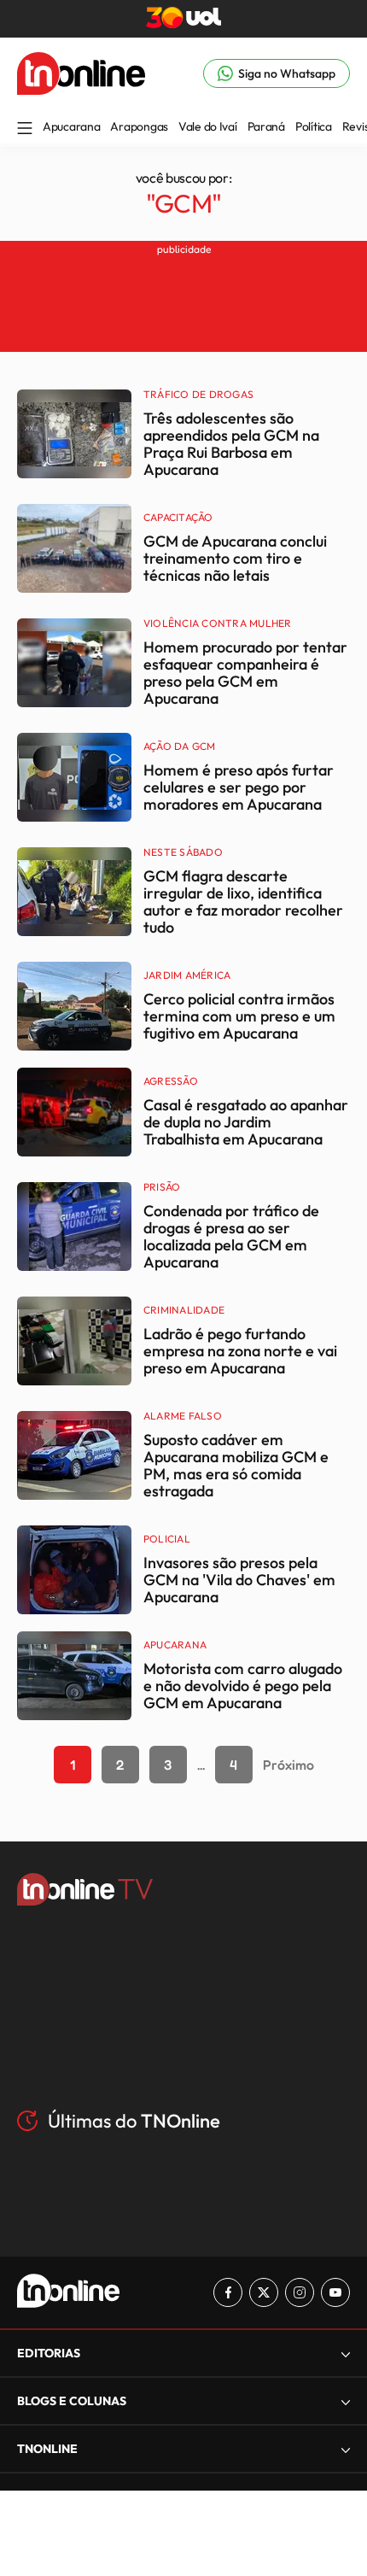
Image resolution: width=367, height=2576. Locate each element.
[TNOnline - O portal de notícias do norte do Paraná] (81, 90)
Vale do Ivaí (208, 126)
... (201, 1765)
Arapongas (139, 126)
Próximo (288, 1765)
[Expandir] (346, 2449)
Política (314, 126)
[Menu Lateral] (25, 129)
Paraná (266, 126)
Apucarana (71, 126)
